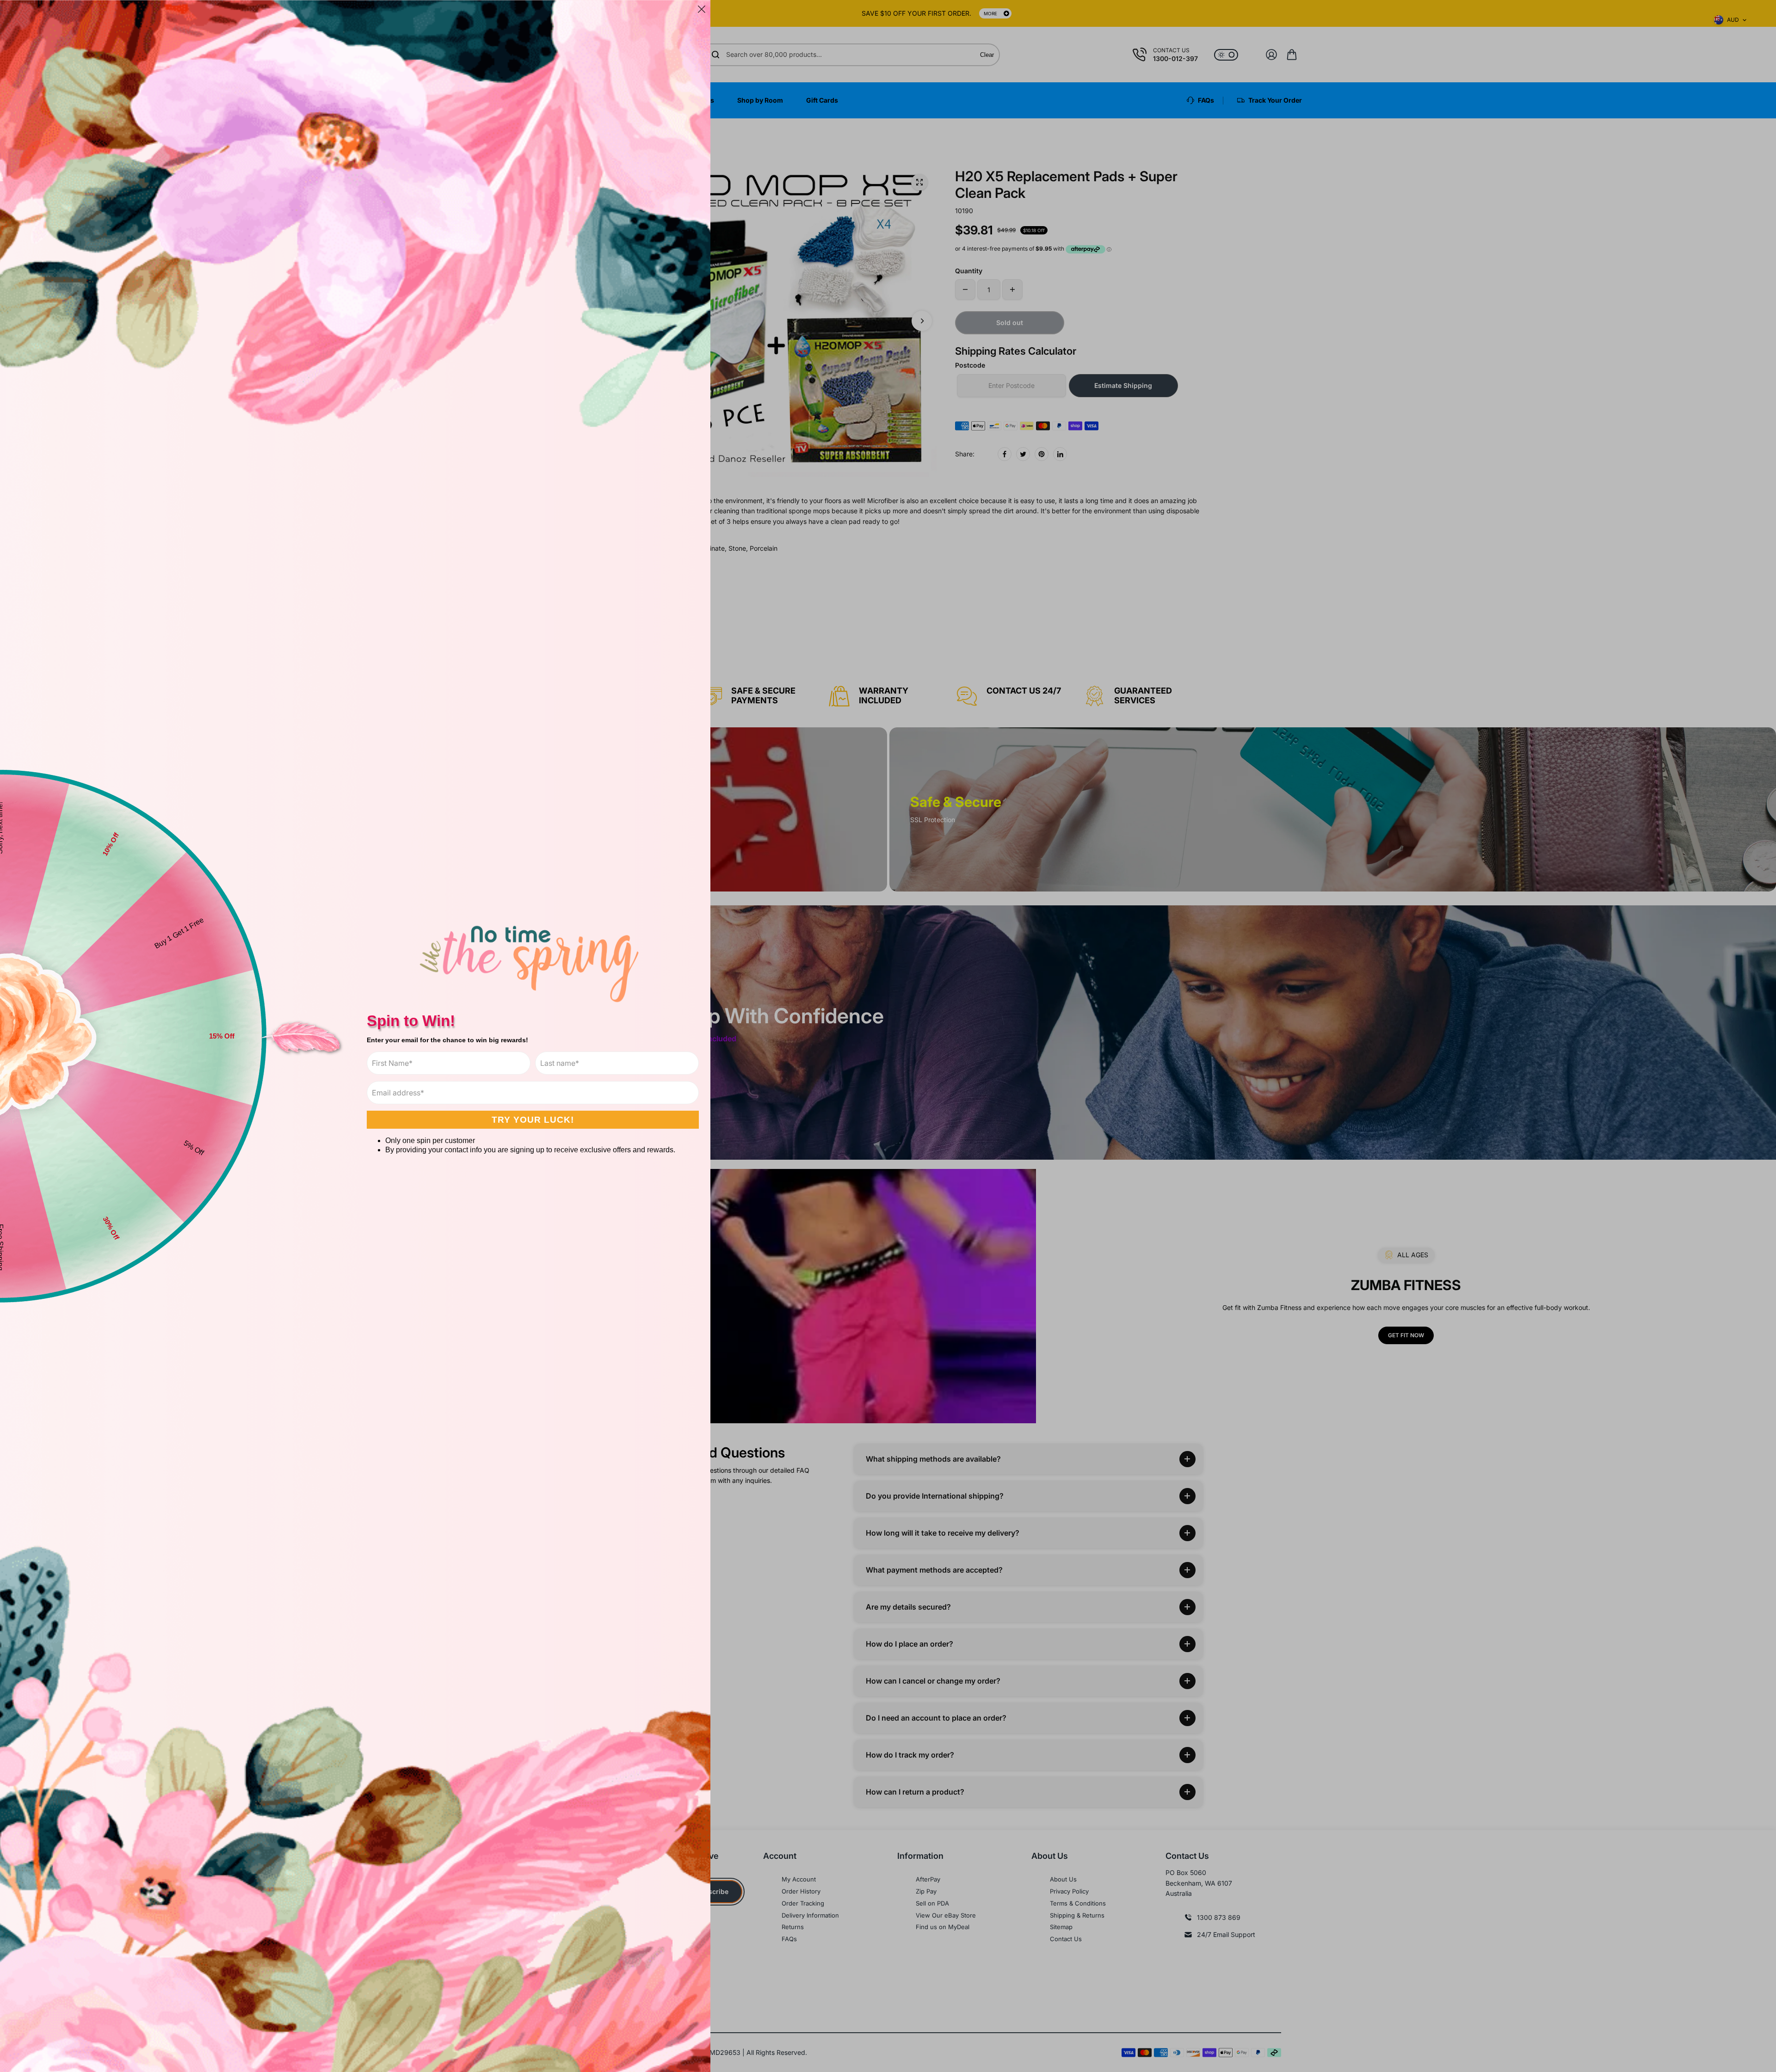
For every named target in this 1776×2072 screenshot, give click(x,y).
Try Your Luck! (533, 1120)
